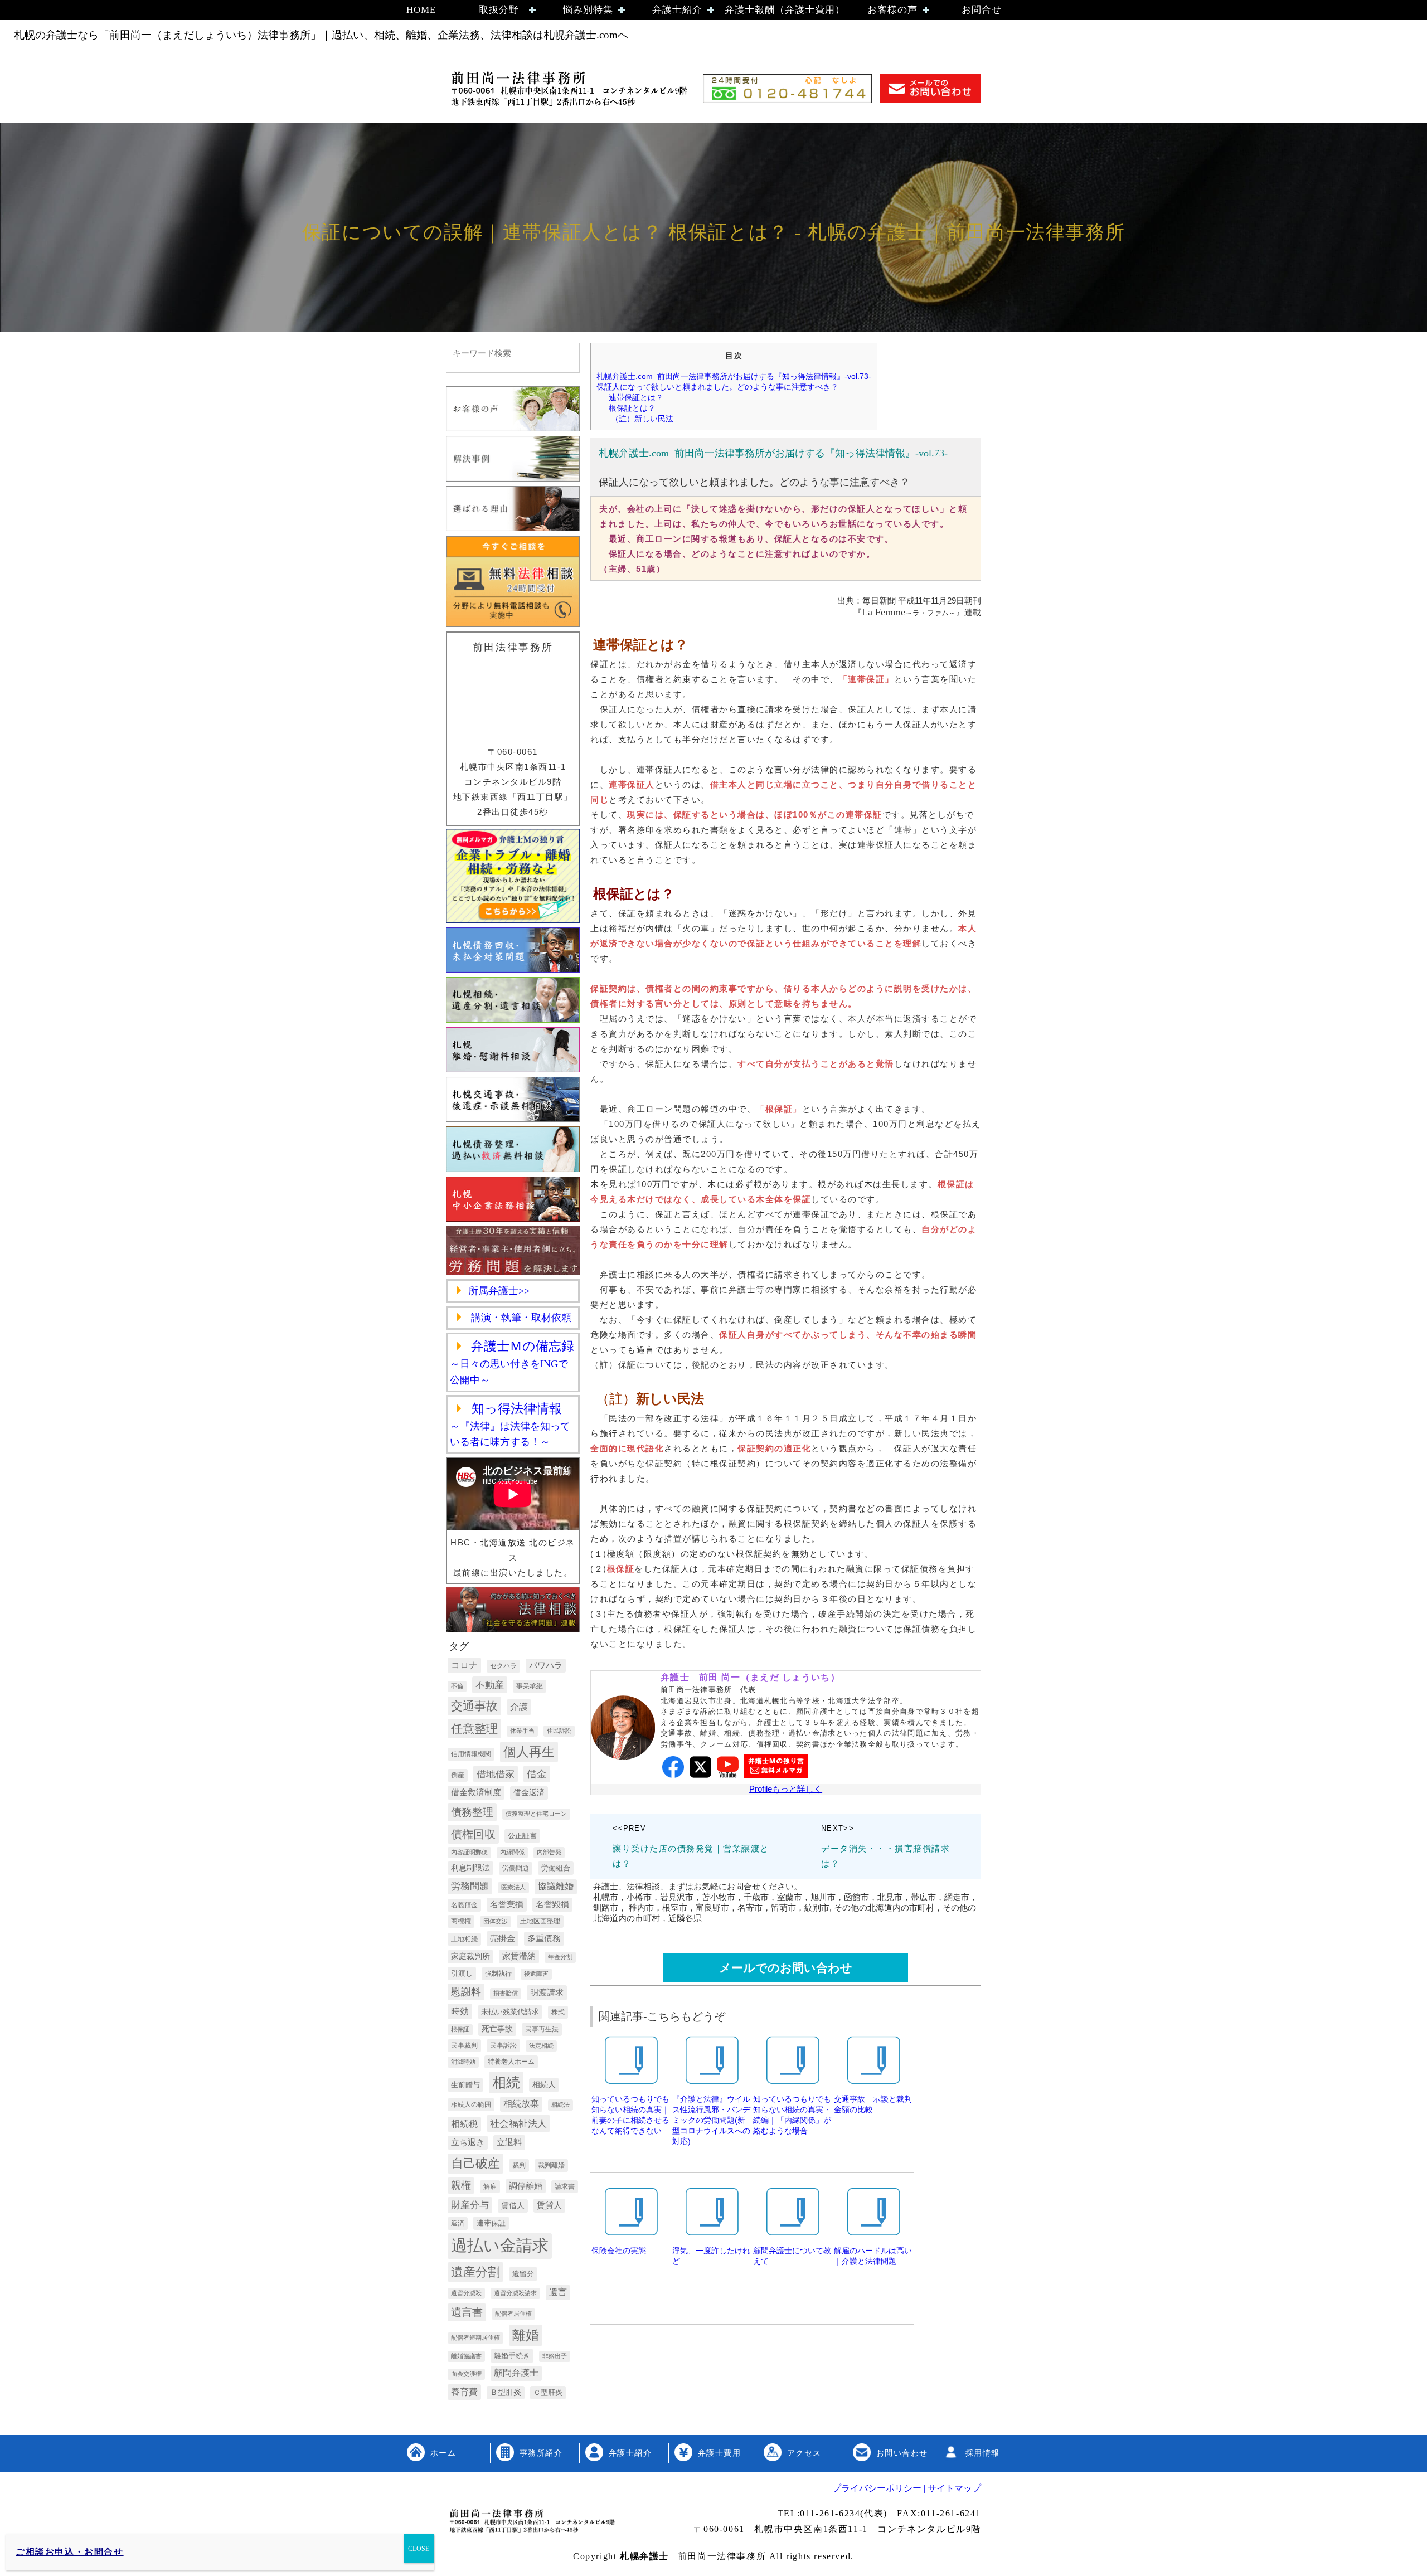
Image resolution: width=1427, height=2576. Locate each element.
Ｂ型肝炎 (506, 2392)
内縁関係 (512, 1852)
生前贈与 (465, 2085)
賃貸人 (549, 2205)
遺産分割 (475, 2272)
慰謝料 (466, 1992)
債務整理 (472, 1812)
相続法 (560, 2104)
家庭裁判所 (470, 1956)
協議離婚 (556, 1886)
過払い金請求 (500, 2245)
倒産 (458, 1775)
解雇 (490, 2186)
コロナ (464, 1665)
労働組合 (556, 1868)
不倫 (457, 1686)
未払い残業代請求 (510, 2012)
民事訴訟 (503, 2045)
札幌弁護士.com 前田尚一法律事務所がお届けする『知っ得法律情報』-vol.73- (734, 376)
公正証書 (522, 1836)
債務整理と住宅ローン (536, 1814)
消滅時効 (463, 2062)
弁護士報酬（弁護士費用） (785, 10)
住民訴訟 (559, 1731)
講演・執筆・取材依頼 (520, 1318)
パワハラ (546, 1665)
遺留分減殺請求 (515, 2293)
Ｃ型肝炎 (548, 2392)
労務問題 (470, 1886)
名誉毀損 (552, 1904)
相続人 (544, 2084)
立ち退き (468, 2142)
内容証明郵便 (469, 1852)
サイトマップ (953, 2488)
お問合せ (982, 10)
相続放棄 (521, 2104)
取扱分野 (499, 10)
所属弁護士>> (499, 1291)
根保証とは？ (632, 408)
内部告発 (549, 1852)
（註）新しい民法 (645, 419)
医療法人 (513, 1887)
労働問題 (516, 1868)
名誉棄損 (507, 1904)
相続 (506, 2082)
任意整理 (474, 1729)
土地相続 (464, 1939)
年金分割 (560, 1957)
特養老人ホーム (511, 2062)
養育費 (464, 2392)
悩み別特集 (588, 10)
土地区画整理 (540, 1921)
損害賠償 (506, 1993)
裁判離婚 (551, 2165)
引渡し (462, 1973)
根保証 (460, 2029)
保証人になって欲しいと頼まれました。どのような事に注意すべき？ (717, 387)
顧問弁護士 (516, 2373)
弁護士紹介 (677, 10)
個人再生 (529, 1752)
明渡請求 (547, 1992)
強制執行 (498, 1974)
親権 (461, 2185)
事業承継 (530, 1686)
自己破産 (475, 2163)
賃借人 (513, 2205)
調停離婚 (526, 2186)
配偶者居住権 (513, 2313)
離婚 (526, 2335)
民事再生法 (542, 2029)
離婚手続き (512, 2356)
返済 (458, 2223)
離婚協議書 (466, 2356)
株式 (558, 2012)
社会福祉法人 (518, 2123)
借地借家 (496, 1774)
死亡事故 (497, 2029)
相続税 (464, 2124)
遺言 (558, 2292)
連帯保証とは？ (636, 397)
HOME (421, 10)
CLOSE (419, 2549)
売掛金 (503, 1938)
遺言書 (467, 2312)
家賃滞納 (519, 1956)
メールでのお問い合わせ (786, 1968)
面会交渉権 (466, 2374)
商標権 (461, 1921)
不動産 (490, 1685)
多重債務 (544, 1938)
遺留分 (523, 2274)
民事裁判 (464, 2045)
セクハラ (503, 1666)
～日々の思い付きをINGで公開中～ (512, 1364)
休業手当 (522, 1731)
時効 (460, 2011)
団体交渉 (496, 1921)
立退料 (509, 2142)
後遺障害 (536, 1974)
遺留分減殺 (466, 2293)
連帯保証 (491, 2223)
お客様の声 (892, 10)
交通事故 (474, 1706)
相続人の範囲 (471, 2104)
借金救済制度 (476, 1792)
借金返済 (529, 1792)
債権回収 (473, 1834)
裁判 (519, 2165)
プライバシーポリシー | (879, 2488)
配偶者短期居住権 (475, 2337)
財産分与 (470, 2205)
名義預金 (464, 1905)
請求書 (565, 2186)
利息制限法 (470, 1868)
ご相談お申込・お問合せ (70, 2552)
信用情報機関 (471, 1754)
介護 (519, 1707)
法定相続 (541, 2045)
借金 (537, 1774)
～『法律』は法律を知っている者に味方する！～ (510, 1426)
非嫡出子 (555, 2356)
